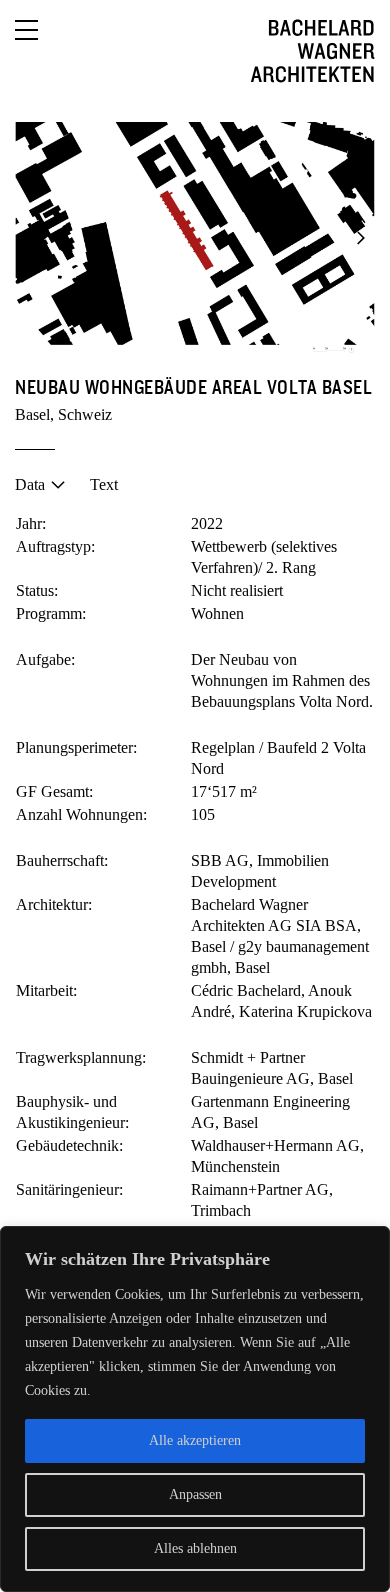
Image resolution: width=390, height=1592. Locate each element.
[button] (30, 238)
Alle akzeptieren (195, 1440)
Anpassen (195, 1494)
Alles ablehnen (195, 1548)
